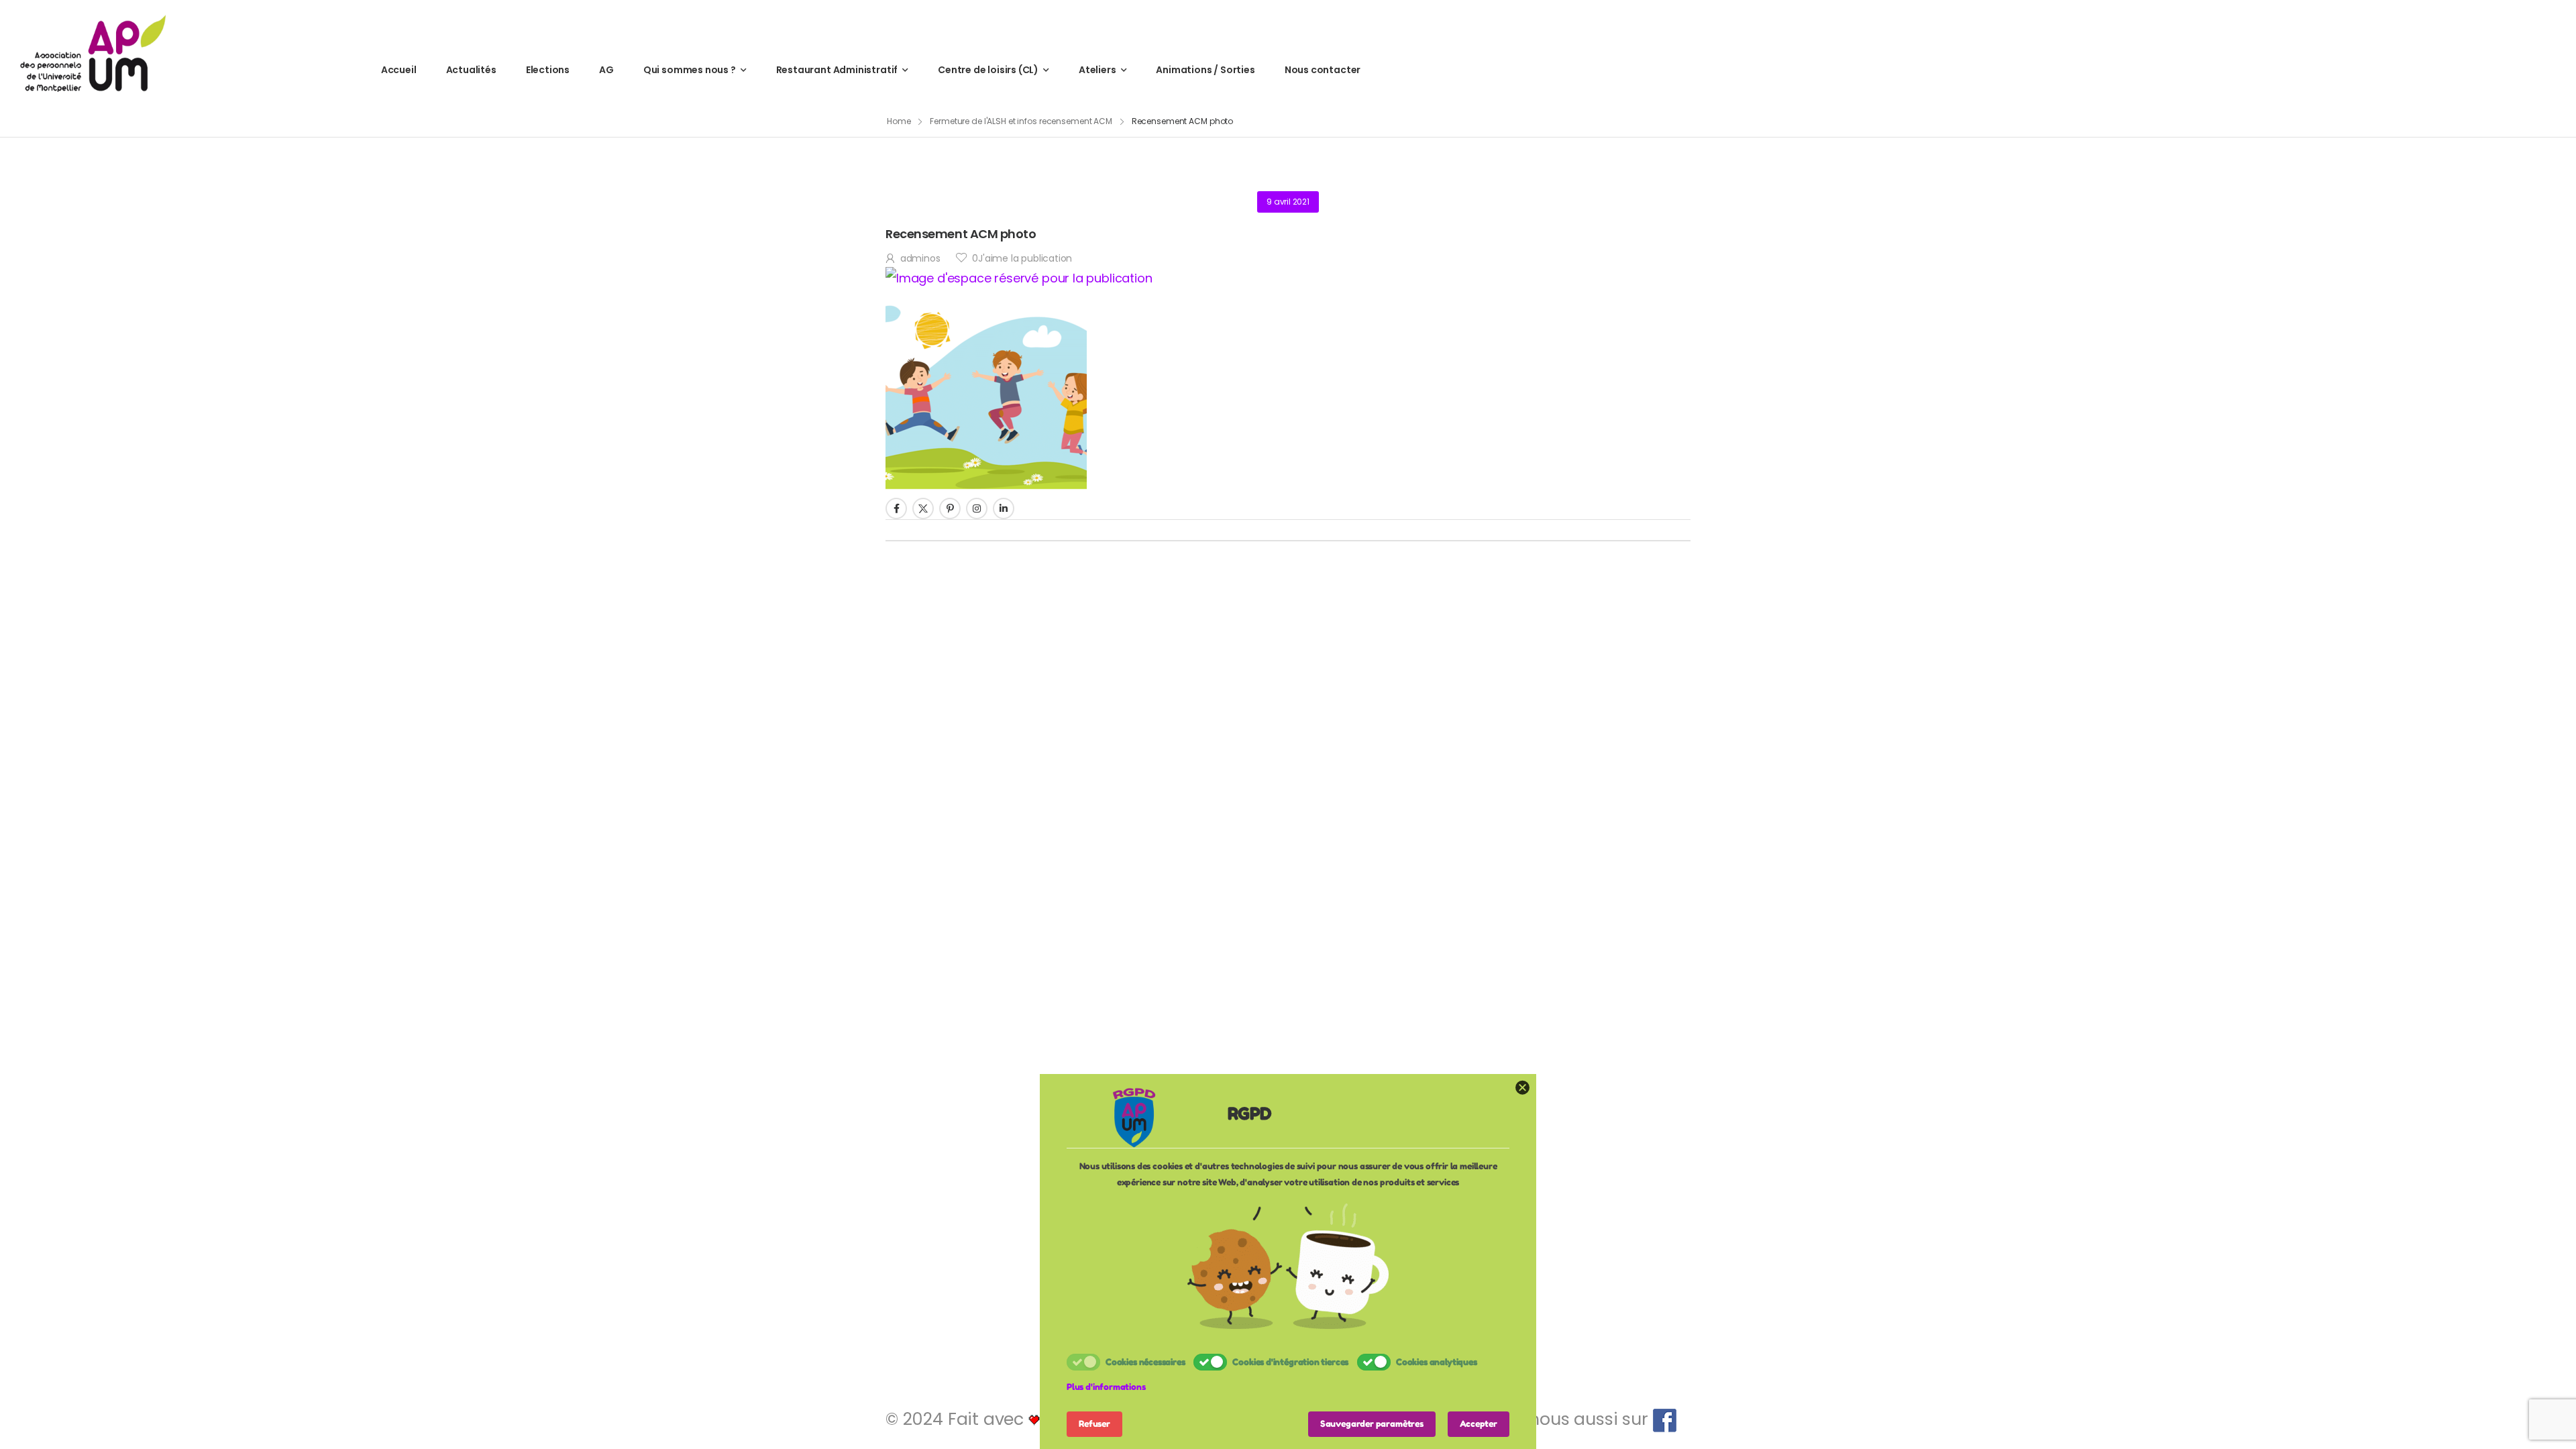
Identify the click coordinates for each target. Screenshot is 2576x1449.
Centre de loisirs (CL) (988, 70)
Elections (548, 70)
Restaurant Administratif (837, 70)
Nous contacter (1323, 70)
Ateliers (1097, 70)
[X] (923, 508)
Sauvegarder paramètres (1372, 1424)
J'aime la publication (1022, 258)
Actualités (471, 70)
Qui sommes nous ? (690, 70)
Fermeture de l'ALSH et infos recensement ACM (1021, 121)
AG (606, 70)
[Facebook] (896, 508)
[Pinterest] (950, 508)
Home (899, 121)
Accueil (399, 70)
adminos (920, 258)
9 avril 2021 (1288, 202)
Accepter (1479, 1424)
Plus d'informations (1106, 1387)
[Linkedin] (1004, 508)
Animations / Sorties (1205, 70)
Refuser (1094, 1424)
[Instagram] (977, 508)
